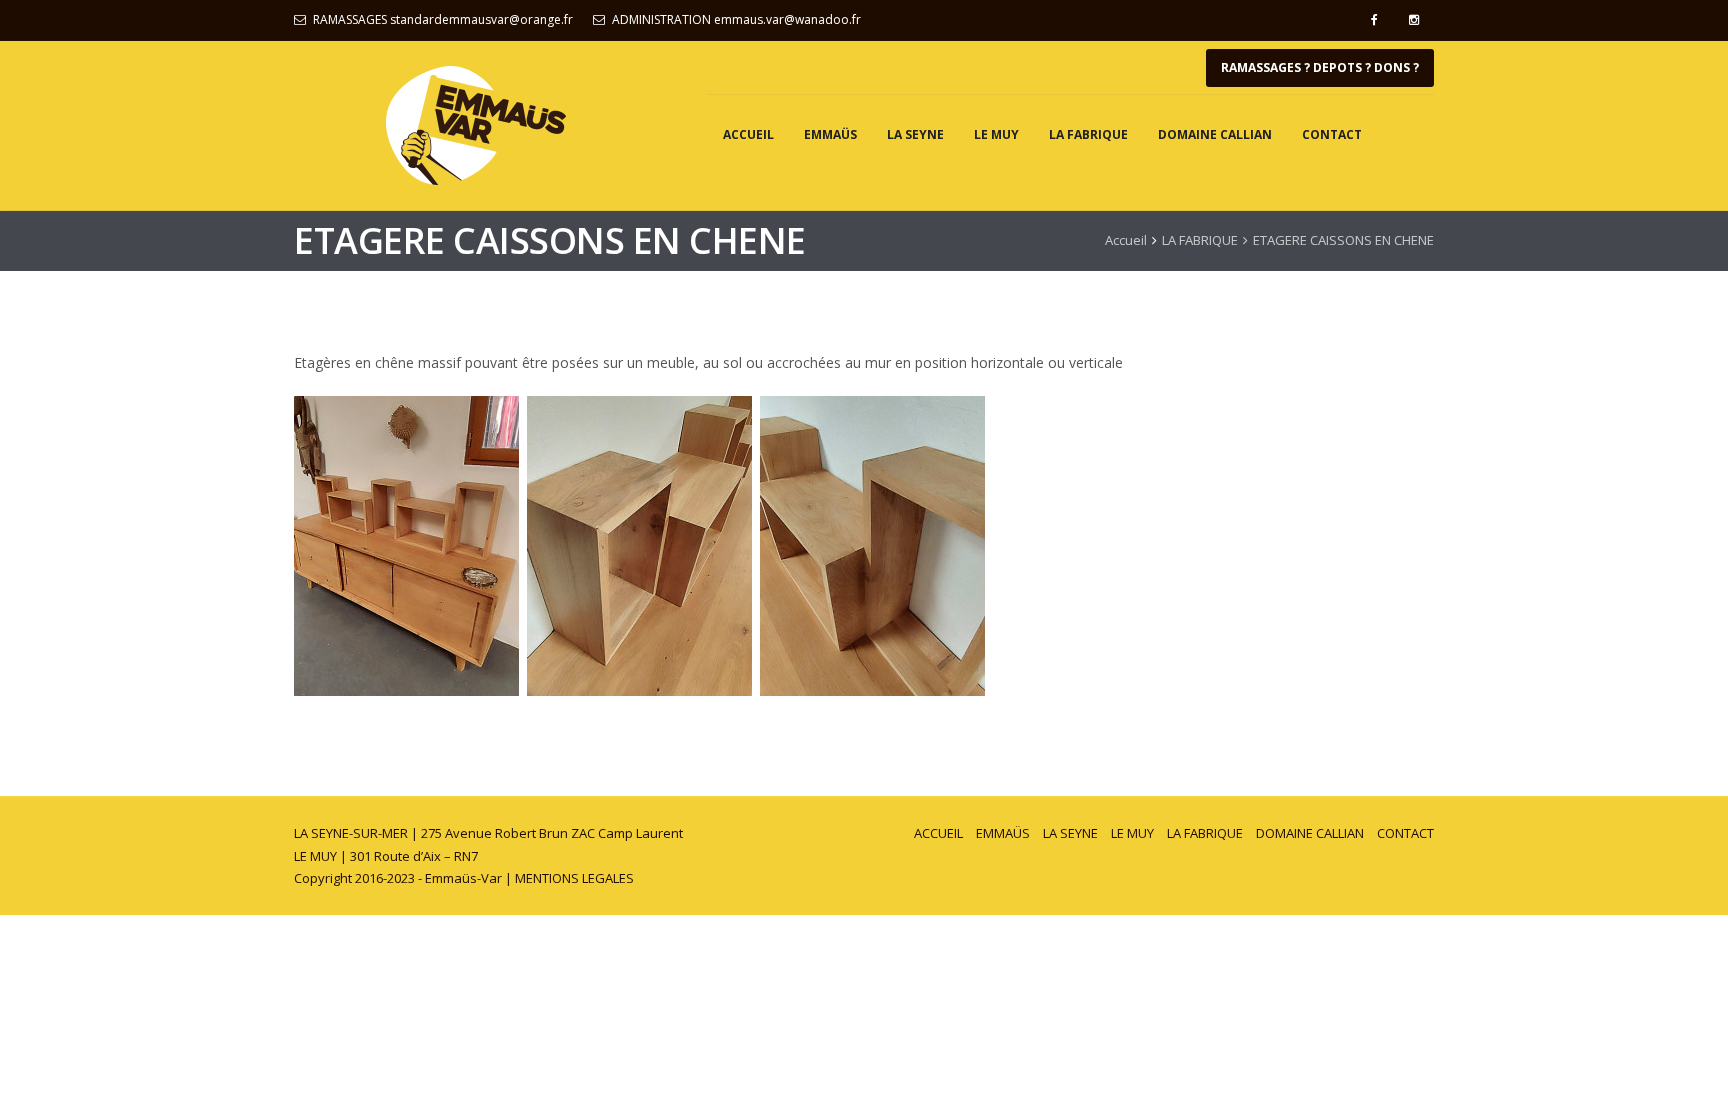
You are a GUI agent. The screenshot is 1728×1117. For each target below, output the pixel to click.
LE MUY (996, 134)
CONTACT (1332, 134)
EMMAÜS (830, 134)
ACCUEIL (748, 134)
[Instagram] (1414, 20)
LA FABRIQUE (1088, 134)
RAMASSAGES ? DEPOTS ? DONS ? (1320, 67)
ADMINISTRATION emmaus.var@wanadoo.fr (736, 19)
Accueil (1126, 240)
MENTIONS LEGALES (574, 878)
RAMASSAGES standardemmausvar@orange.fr (443, 19)
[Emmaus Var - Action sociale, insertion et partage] (476, 125)
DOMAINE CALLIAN (1215, 134)
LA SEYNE (915, 134)
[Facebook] (1374, 20)
